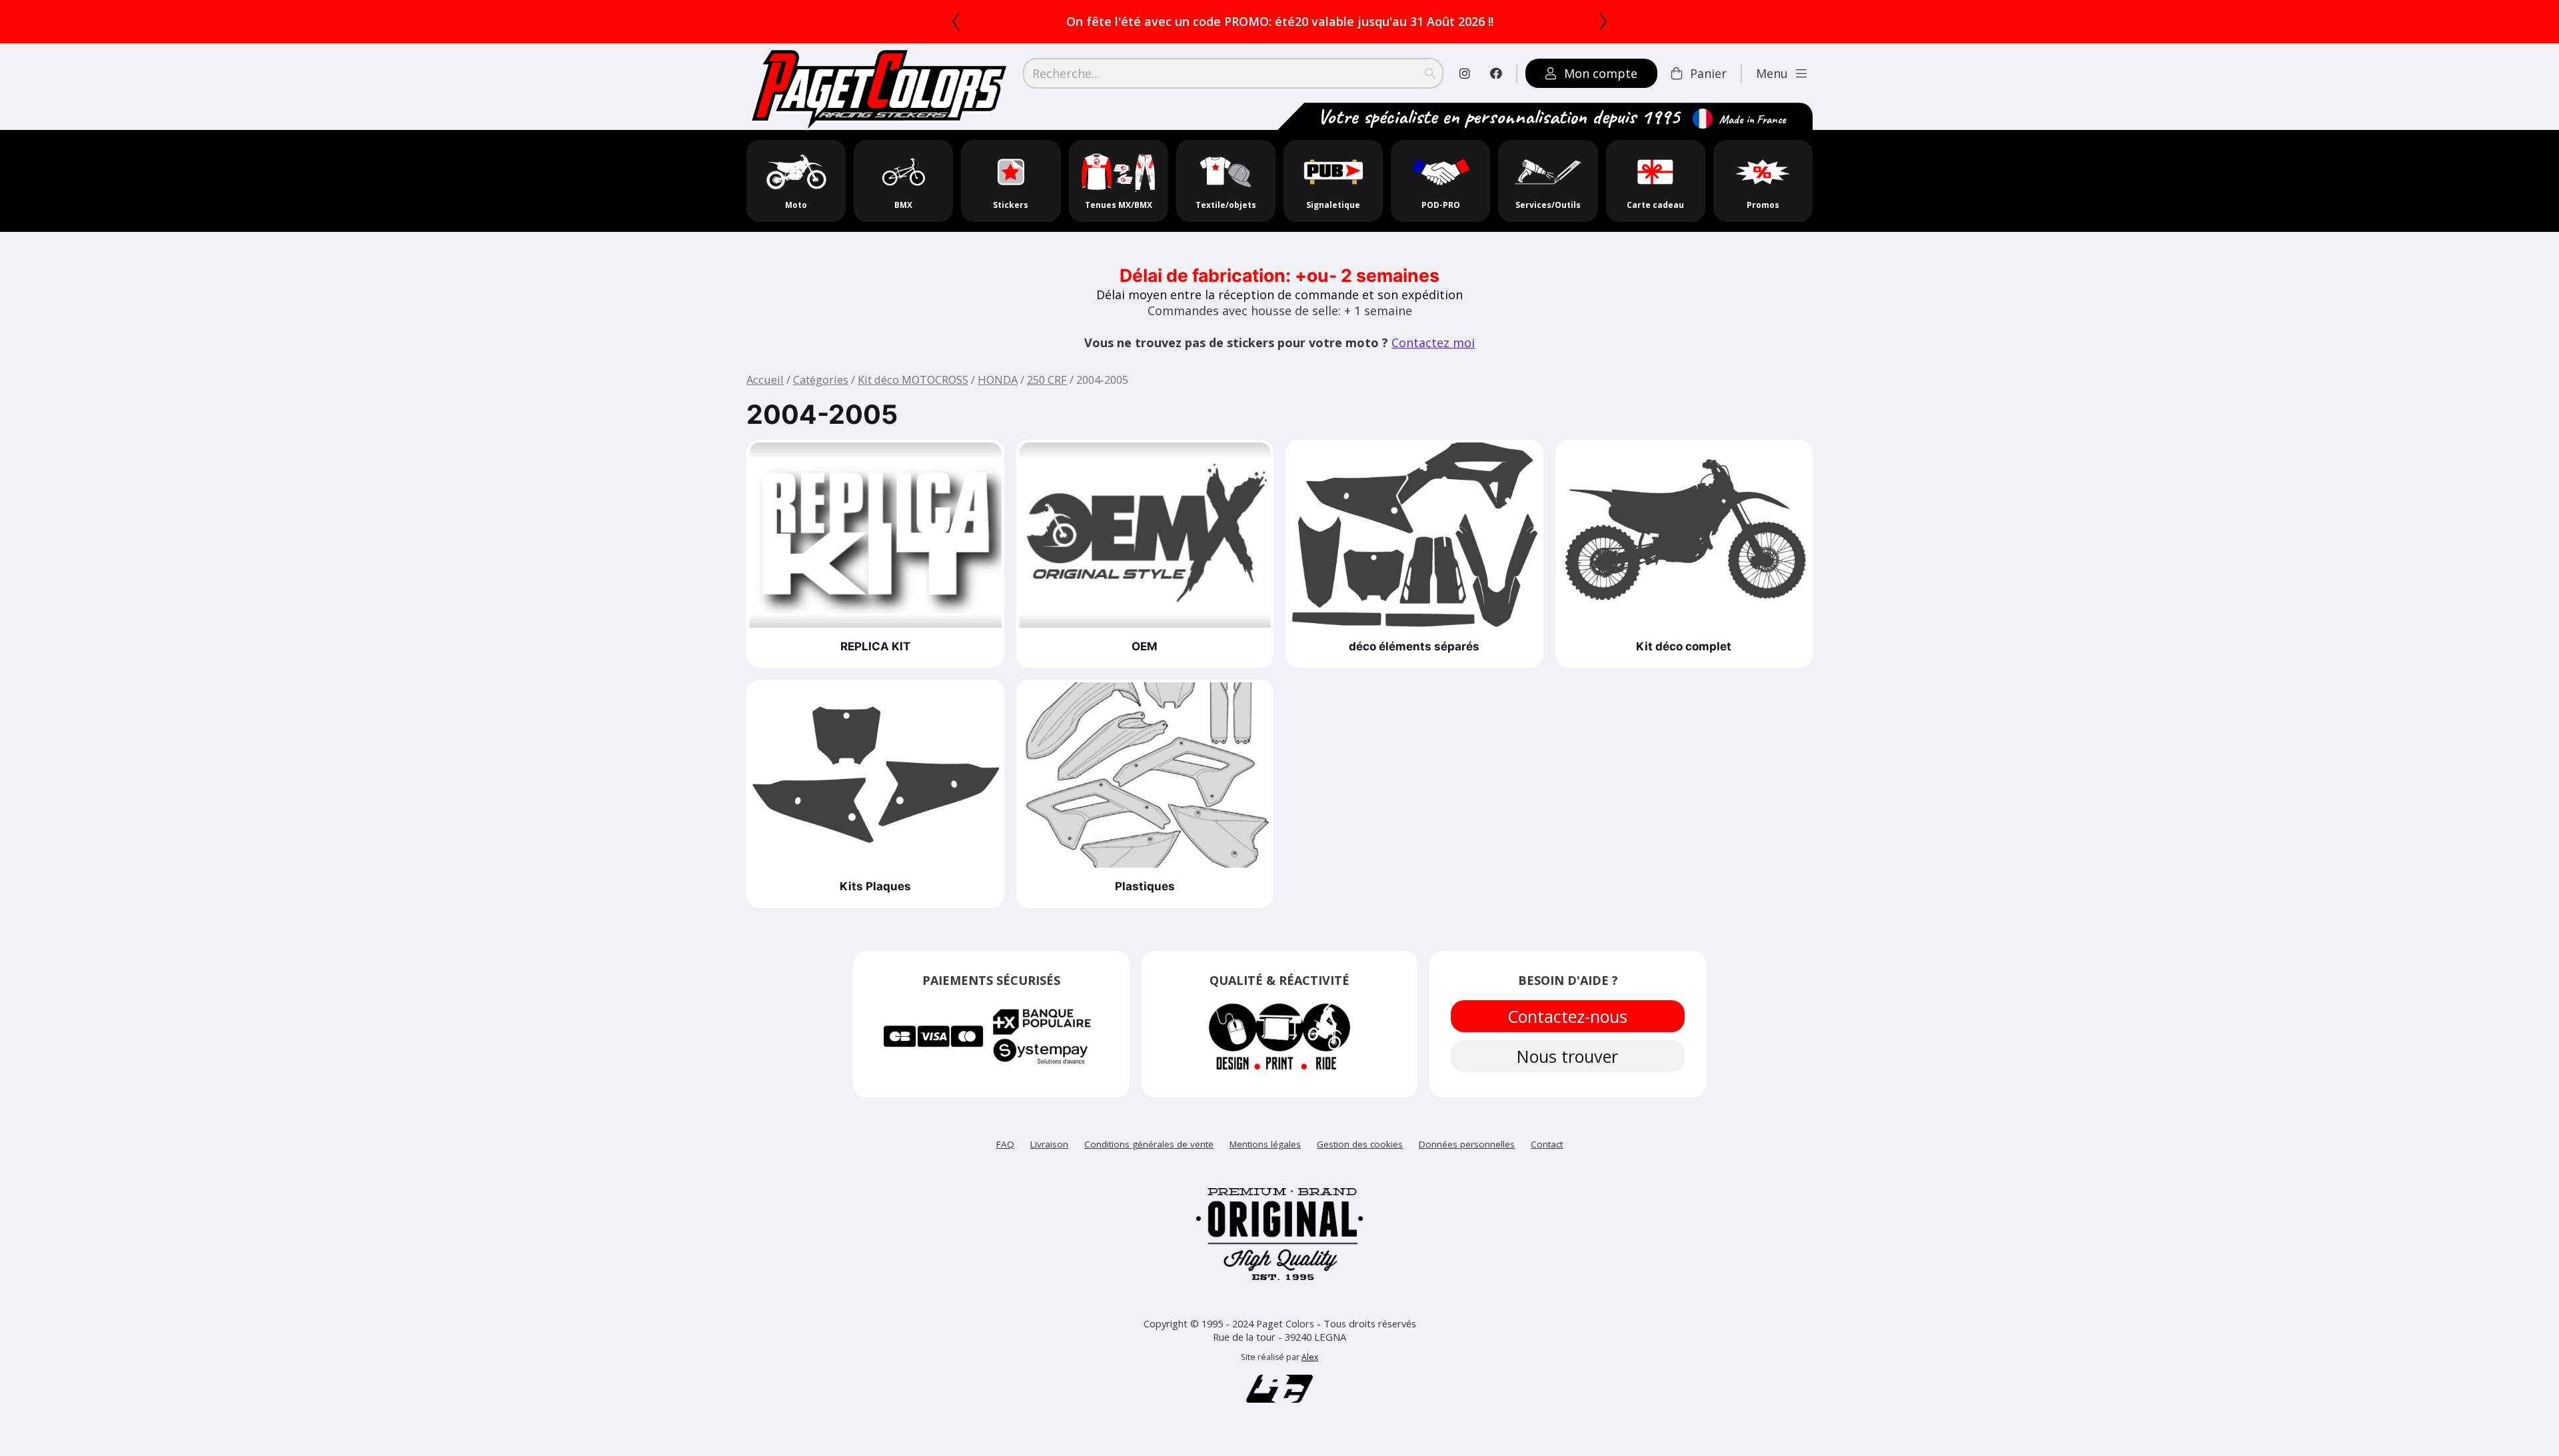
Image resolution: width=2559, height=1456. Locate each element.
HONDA (998, 379)
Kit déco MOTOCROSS (913, 379)
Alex (1310, 1357)
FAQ (1005, 1144)
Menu (1772, 73)
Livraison (1049, 1144)
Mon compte (1601, 73)
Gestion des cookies (1360, 1144)
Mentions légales (1265, 1144)
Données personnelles (1467, 1144)
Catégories (821, 379)
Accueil (765, 379)
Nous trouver (1568, 1056)
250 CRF (1047, 379)
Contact (1547, 1144)
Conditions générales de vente (1149, 1144)
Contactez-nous (1568, 1016)
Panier (1708, 73)
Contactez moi (1433, 343)
